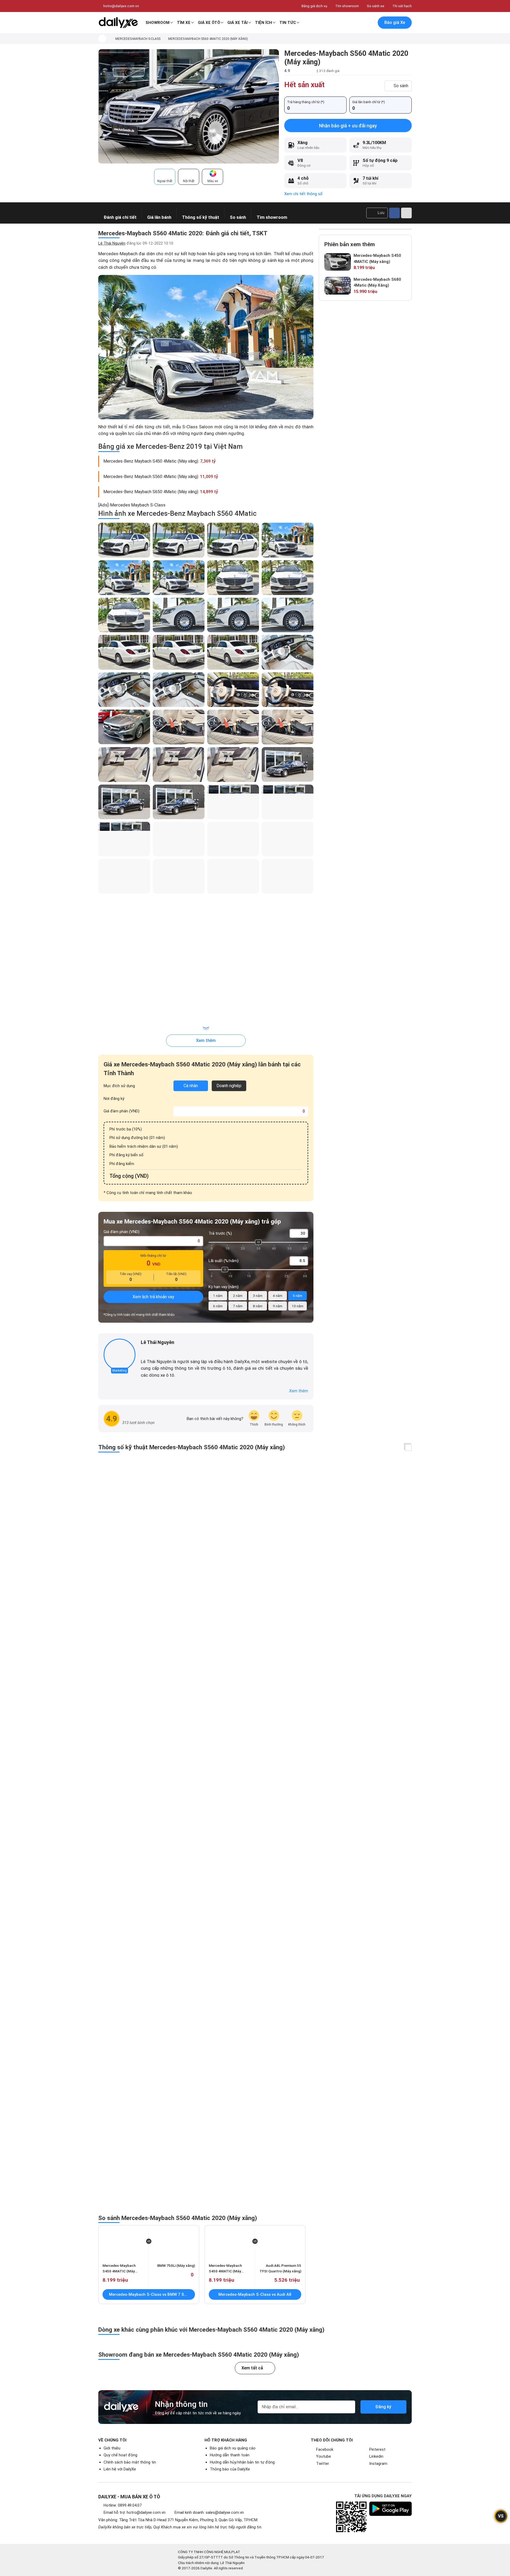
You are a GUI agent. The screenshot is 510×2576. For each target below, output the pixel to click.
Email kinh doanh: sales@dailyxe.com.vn (209, 2512)
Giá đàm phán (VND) (122, 1111)
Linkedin (376, 2456)
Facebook (325, 2449)
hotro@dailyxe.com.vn (121, 6)
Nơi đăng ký (114, 1099)
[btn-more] (406, 213)
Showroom (158, 23)
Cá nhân (191, 1086)
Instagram (378, 2464)
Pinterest (377, 2449)
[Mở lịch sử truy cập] (369, 23)
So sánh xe (376, 6)
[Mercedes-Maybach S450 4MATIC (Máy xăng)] (338, 262)
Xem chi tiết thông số (303, 194)
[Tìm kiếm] (347, 23)
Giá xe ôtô (209, 23)
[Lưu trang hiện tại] (358, 23)
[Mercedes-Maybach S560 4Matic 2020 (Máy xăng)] (189, 106)
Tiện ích (263, 23)
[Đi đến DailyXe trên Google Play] (390, 2509)
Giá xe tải (237, 23)
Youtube (324, 2456)
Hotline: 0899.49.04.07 (123, 2505)
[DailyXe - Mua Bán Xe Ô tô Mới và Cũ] (118, 23)
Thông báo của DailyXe (230, 2469)
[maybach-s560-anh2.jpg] (206, 347)
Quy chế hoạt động (120, 2455)
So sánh (401, 86)
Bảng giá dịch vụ (314, 6)
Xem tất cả (252, 2368)
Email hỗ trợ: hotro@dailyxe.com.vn (135, 2512)
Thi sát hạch (402, 6)
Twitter (323, 2464)
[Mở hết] (408, 1448)
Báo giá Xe (395, 22)
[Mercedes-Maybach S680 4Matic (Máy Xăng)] (338, 286)
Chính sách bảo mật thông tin (130, 2462)
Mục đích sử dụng (119, 1086)
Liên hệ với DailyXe (120, 2469)
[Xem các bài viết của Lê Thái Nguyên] (120, 1355)
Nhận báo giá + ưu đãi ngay (348, 126)
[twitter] (151, 1351)
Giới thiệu (112, 2448)
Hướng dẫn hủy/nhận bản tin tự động (242, 2462)
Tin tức (288, 23)
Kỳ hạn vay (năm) (224, 1287)
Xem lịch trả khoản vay (153, 1297)
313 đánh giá (329, 71)
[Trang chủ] (102, 39)
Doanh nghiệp (229, 1086)
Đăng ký (383, 2407)
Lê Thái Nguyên (112, 243)
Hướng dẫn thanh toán (230, 2455)
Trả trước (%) (220, 1233)
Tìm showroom (347, 6)
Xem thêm (206, 1040)
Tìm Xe (184, 23)
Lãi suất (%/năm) (224, 1261)
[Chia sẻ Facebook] (394, 213)
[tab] (165, 177)
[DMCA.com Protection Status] (386, 2560)
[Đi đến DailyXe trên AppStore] (390, 2525)
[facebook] (143, 1351)
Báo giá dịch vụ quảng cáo (233, 2448)
